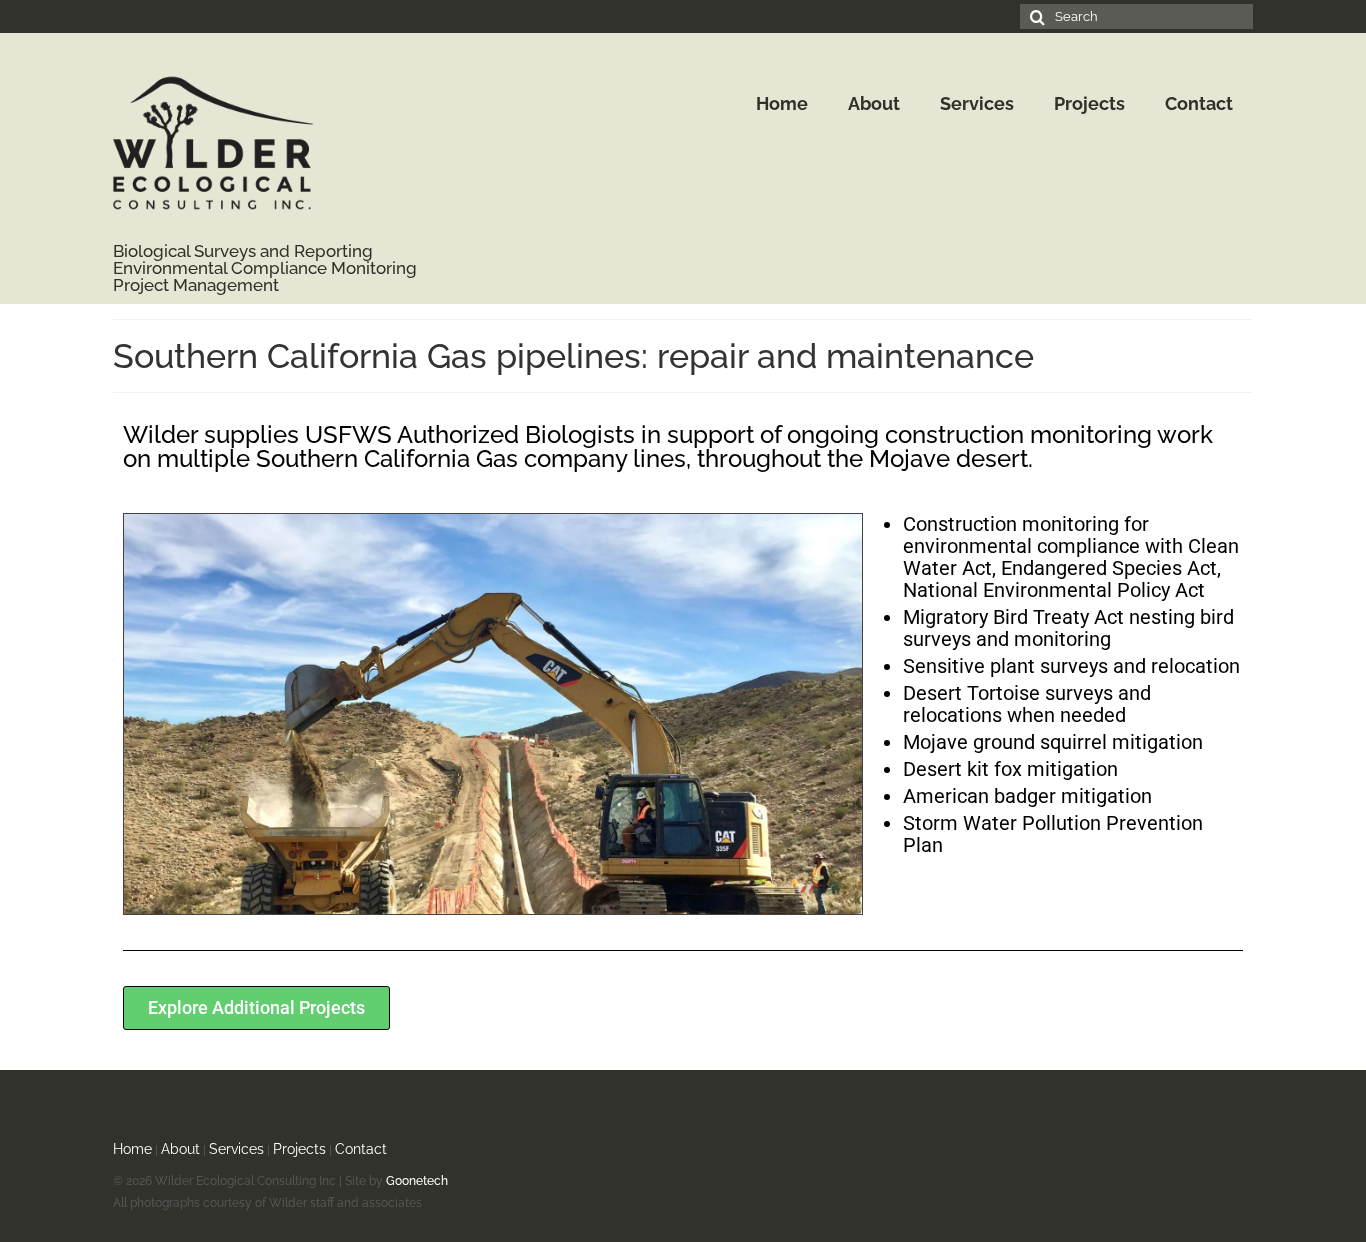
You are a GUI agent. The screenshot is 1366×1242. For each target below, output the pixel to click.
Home (132, 1149)
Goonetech (417, 1181)
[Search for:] (1136, 16)
